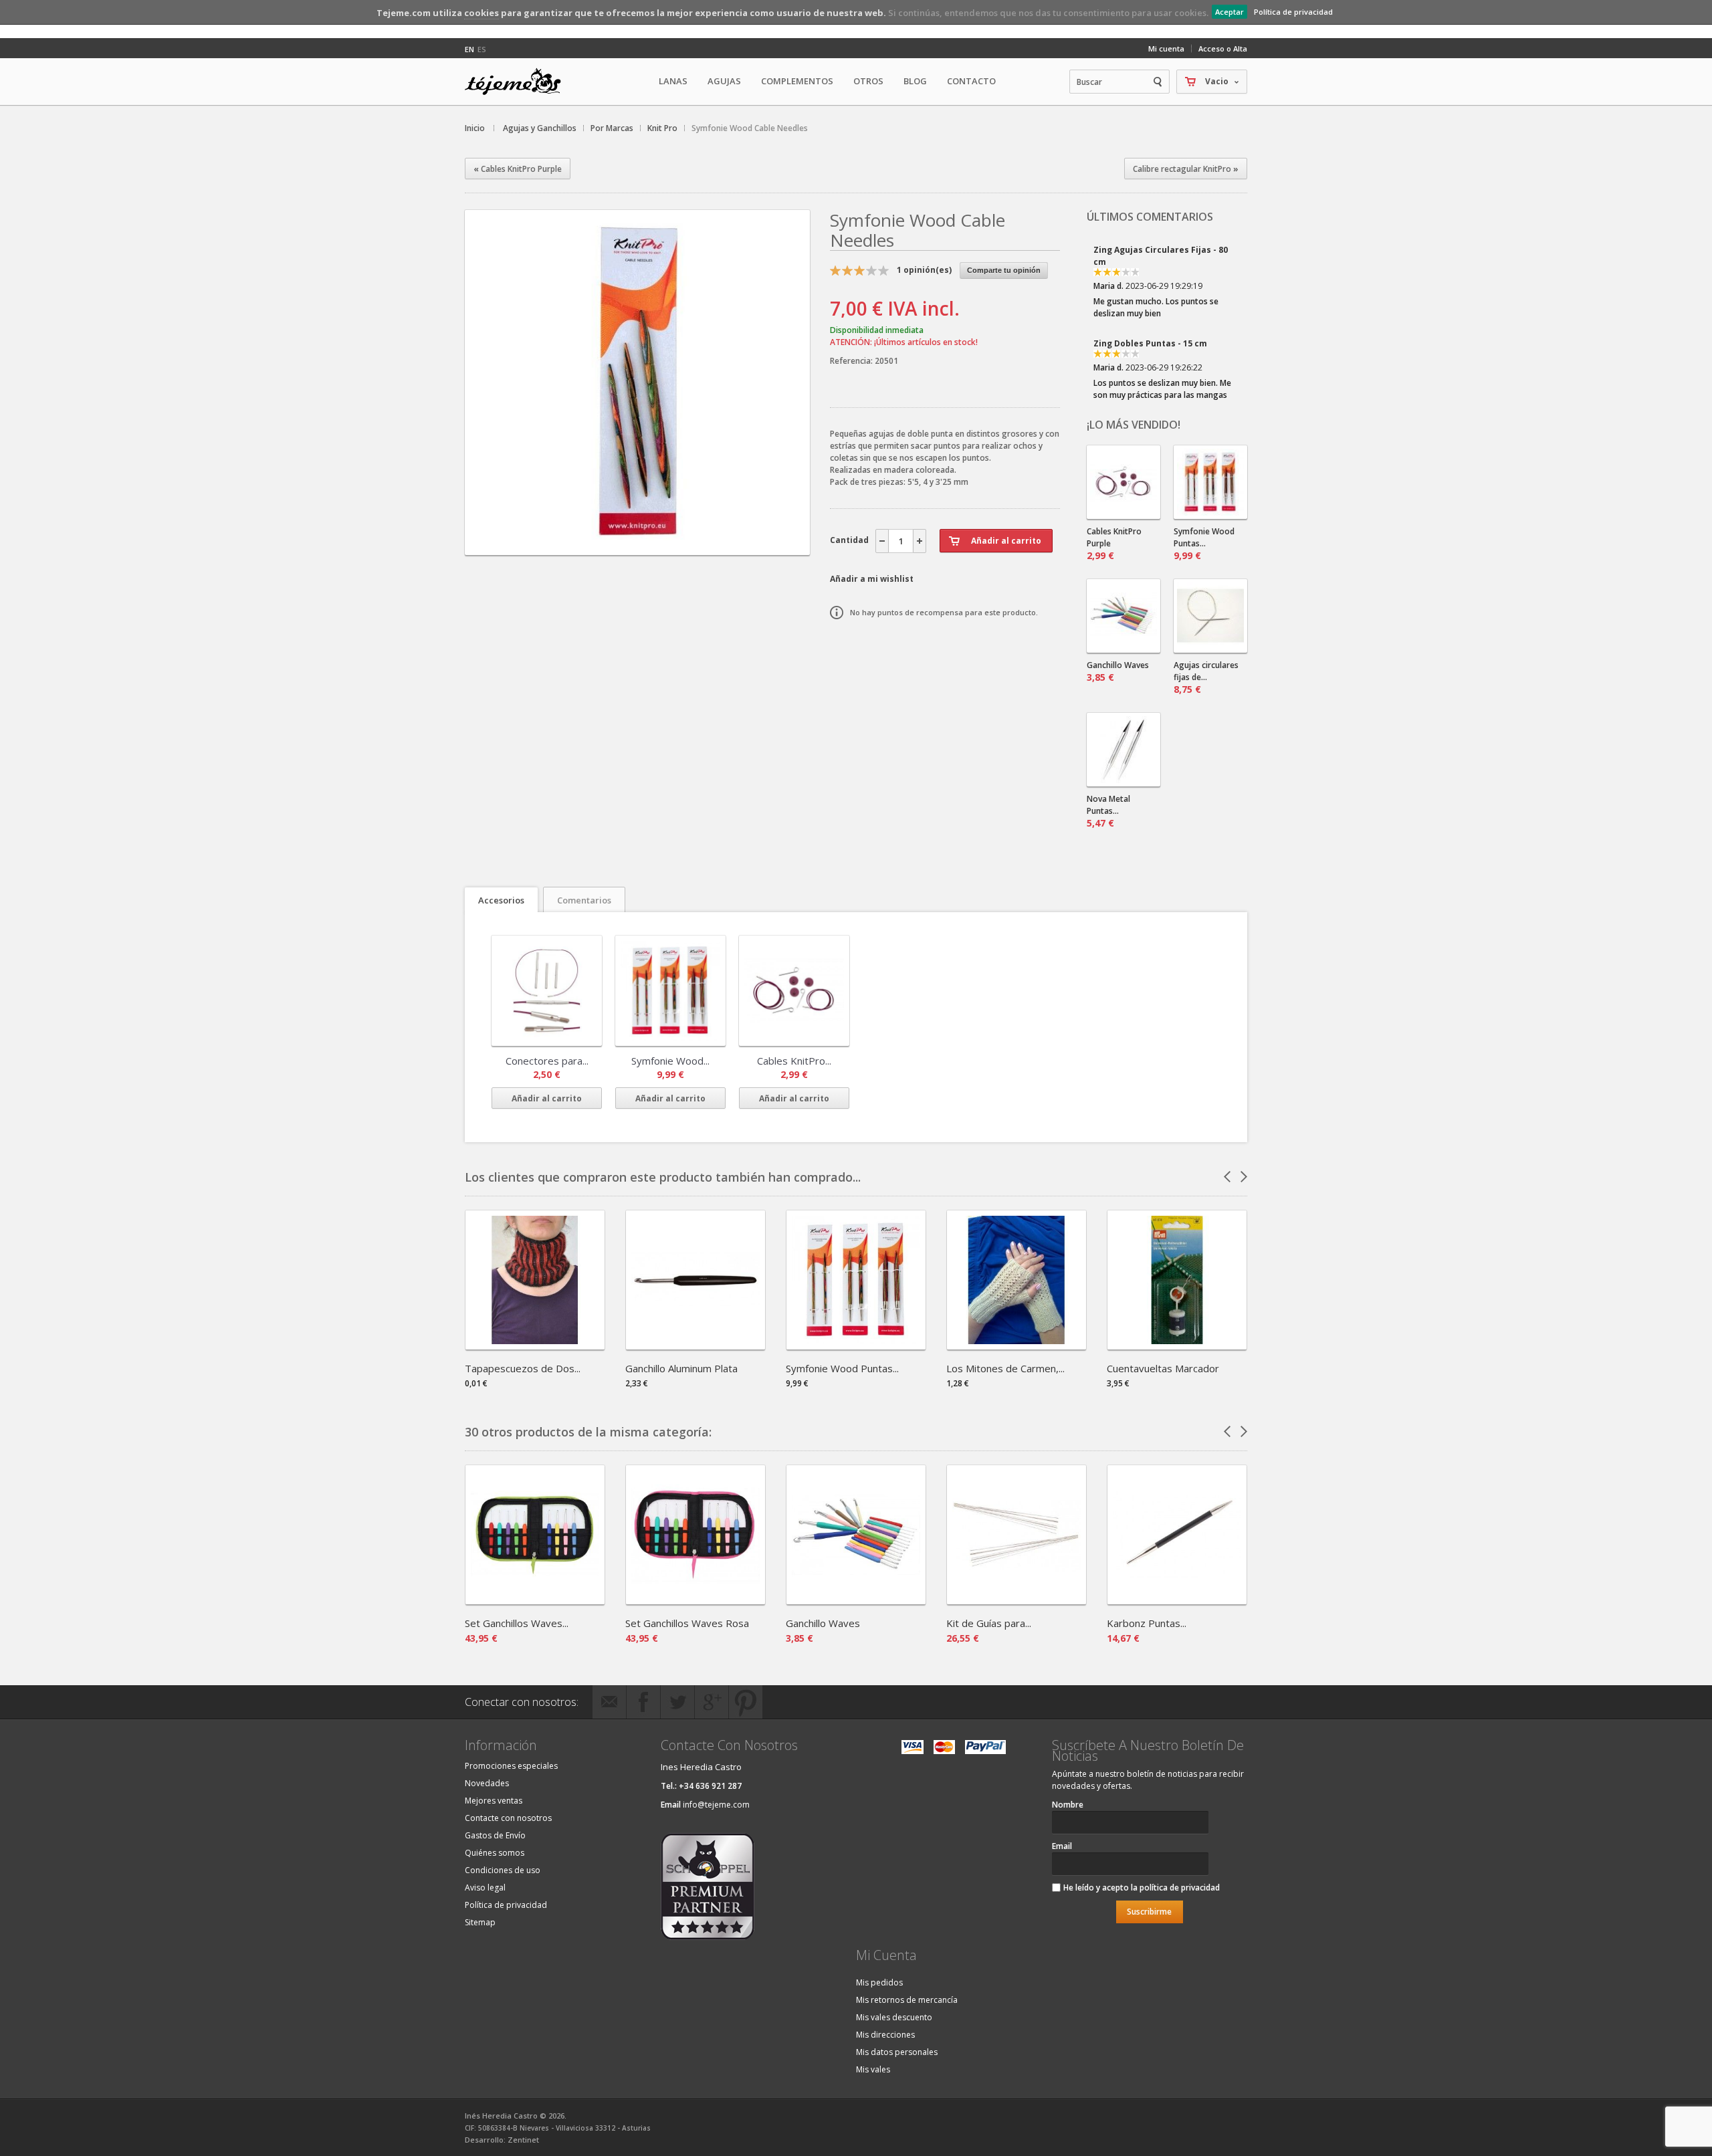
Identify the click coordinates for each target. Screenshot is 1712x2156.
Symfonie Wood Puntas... (1204, 544)
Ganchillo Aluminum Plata (681, 1368)
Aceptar (1229, 12)
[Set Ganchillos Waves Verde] (535, 1600)
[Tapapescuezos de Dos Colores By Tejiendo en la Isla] (535, 1345)
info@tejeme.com (716, 1805)
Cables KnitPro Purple (1114, 544)
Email (1062, 1846)
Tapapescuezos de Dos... (523, 1368)
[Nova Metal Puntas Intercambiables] (1123, 750)
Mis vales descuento (894, 2017)
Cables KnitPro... (794, 1061)
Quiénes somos (495, 1853)
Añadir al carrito (547, 1098)
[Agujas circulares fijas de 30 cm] (1210, 616)
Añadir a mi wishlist (872, 579)
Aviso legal (485, 1888)
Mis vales (873, 2069)
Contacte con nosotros (508, 1818)
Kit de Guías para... (989, 1623)
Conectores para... (547, 1061)
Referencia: (852, 361)
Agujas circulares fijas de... (1206, 677)
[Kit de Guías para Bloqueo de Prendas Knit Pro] (1016, 1600)
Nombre (1068, 1805)
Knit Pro (662, 128)
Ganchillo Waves (1118, 671)
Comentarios (584, 900)
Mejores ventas (494, 1801)
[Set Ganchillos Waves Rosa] (695, 1600)
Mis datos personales (897, 2052)
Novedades (487, 1783)
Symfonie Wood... (670, 1061)
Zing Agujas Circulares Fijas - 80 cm (1161, 256)
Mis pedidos (879, 1982)
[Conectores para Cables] (547, 991)
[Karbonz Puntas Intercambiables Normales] (1177, 1600)
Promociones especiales (511, 1766)
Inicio (475, 128)
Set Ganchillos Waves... (517, 1623)
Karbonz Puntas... (1147, 1623)
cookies (481, 13)
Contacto (971, 81)
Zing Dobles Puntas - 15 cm (1150, 343)
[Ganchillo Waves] (856, 1600)
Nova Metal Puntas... (1108, 811)
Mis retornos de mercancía (907, 2000)
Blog (915, 81)
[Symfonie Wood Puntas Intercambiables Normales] (856, 1345)
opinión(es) (924, 270)
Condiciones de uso (503, 1870)
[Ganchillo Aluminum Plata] (695, 1345)
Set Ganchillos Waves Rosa (687, 1623)
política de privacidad (1180, 1888)
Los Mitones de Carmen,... (1005, 1368)
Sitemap (480, 1922)
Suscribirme (1149, 1912)
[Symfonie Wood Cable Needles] (637, 543)
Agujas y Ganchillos (540, 128)
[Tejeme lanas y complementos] (518, 82)
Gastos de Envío (495, 1835)
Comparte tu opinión (1004, 270)
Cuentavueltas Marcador (1163, 1368)
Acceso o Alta (1223, 48)
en (469, 49)
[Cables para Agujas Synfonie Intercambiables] (1123, 482)
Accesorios (501, 900)
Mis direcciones (885, 2035)
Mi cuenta (1166, 48)
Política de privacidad (1293, 12)
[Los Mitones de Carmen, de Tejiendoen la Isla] (1016, 1345)
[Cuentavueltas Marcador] (1177, 1345)
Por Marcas (612, 128)
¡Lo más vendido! (1134, 425)
